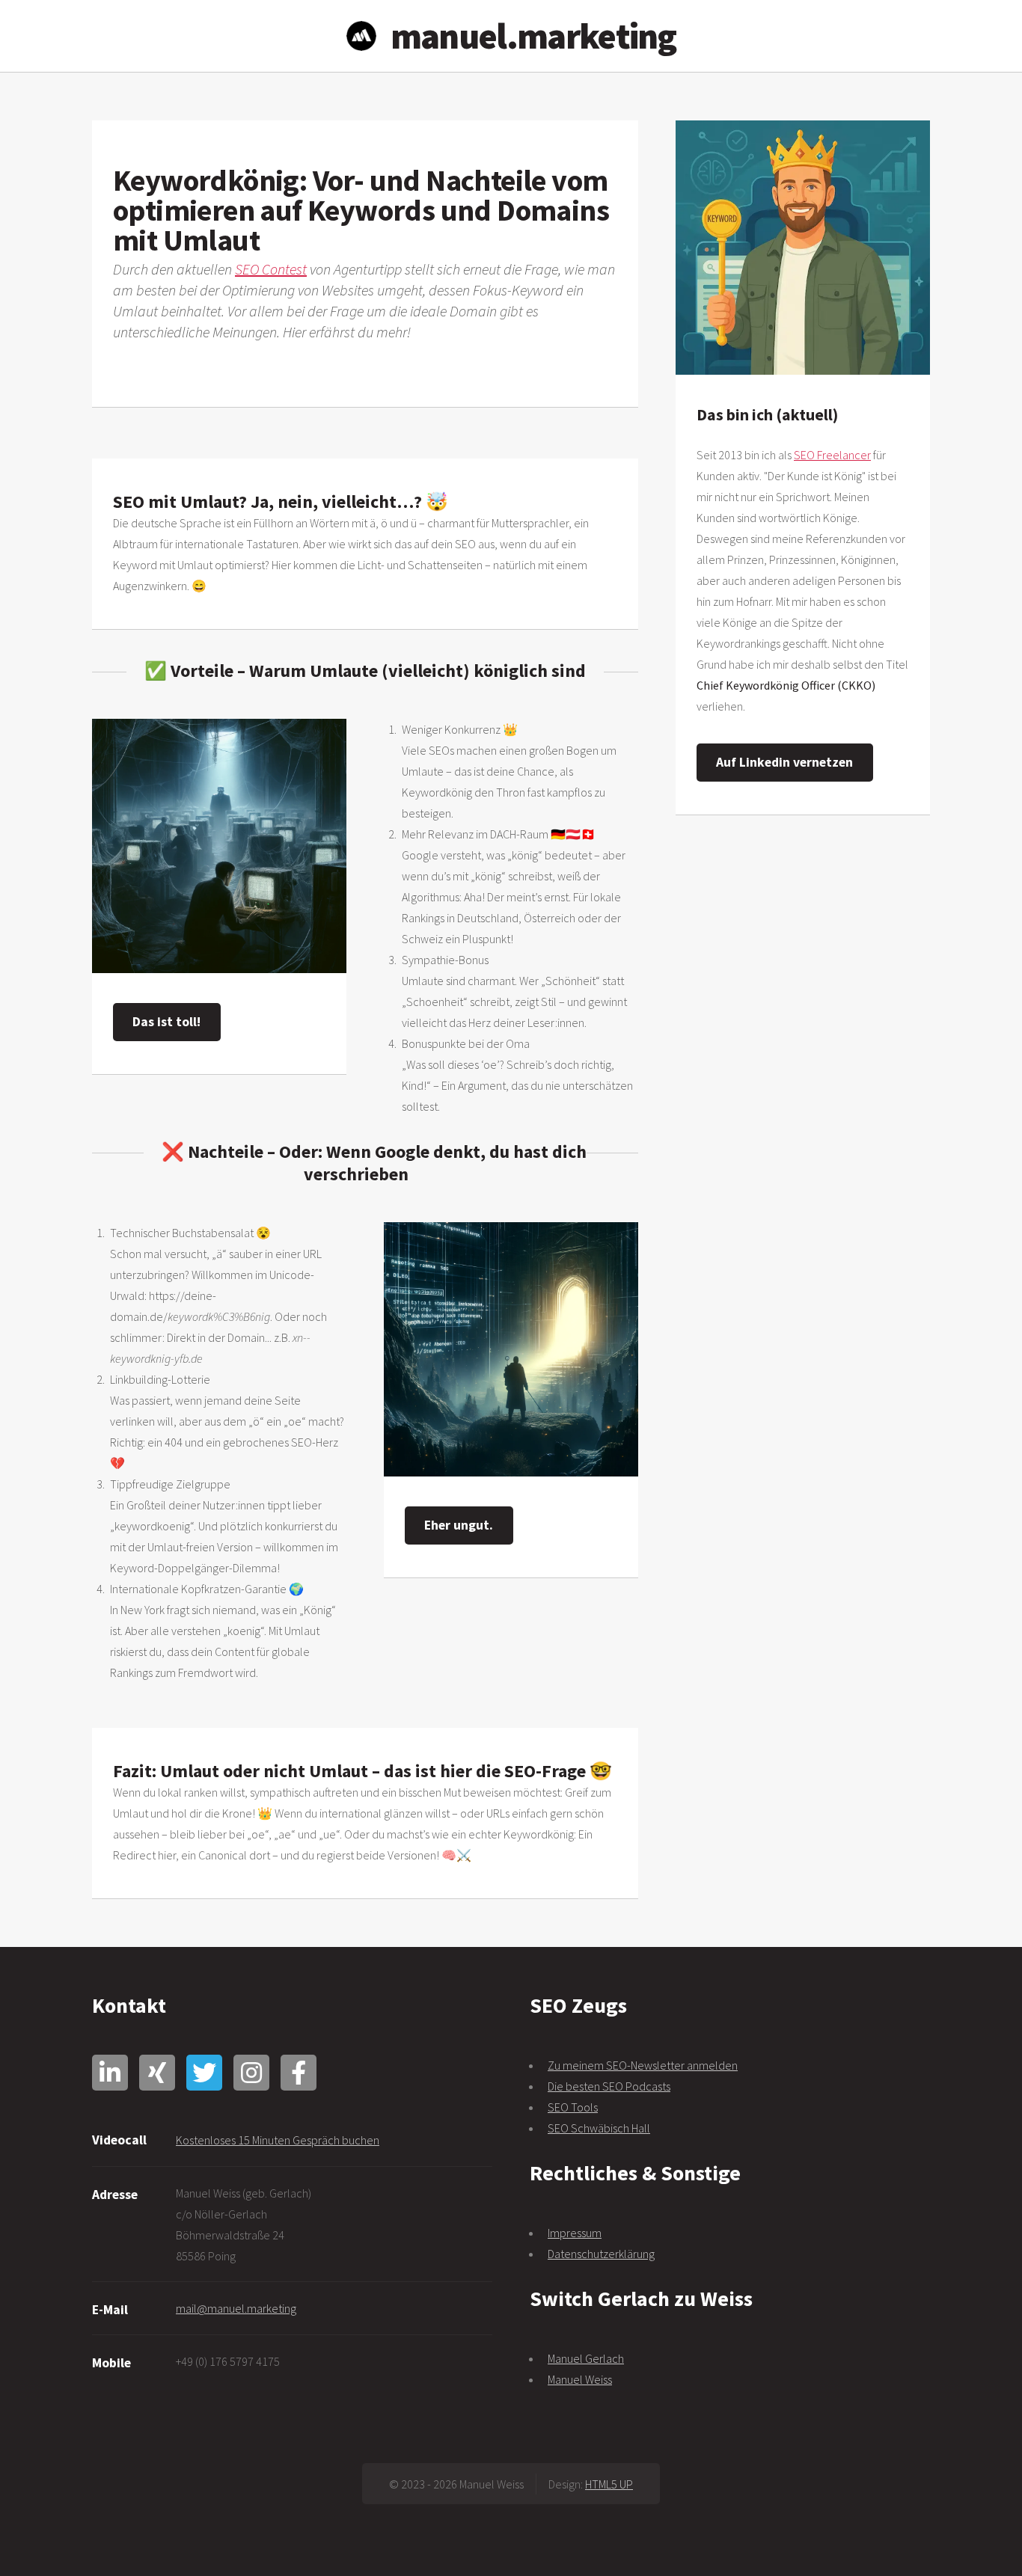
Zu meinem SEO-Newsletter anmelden (643, 2065)
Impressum (575, 2233)
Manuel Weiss (580, 2379)
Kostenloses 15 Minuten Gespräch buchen (278, 2140)
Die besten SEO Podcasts (609, 2086)
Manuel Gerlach (586, 2358)
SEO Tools (573, 2107)
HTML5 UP (609, 2484)
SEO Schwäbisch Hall (599, 2128)
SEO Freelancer (832, 455)
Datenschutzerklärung (601, 2254)
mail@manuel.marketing (236, 2308)
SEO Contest (271, 269)
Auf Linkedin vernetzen (784, 762)
